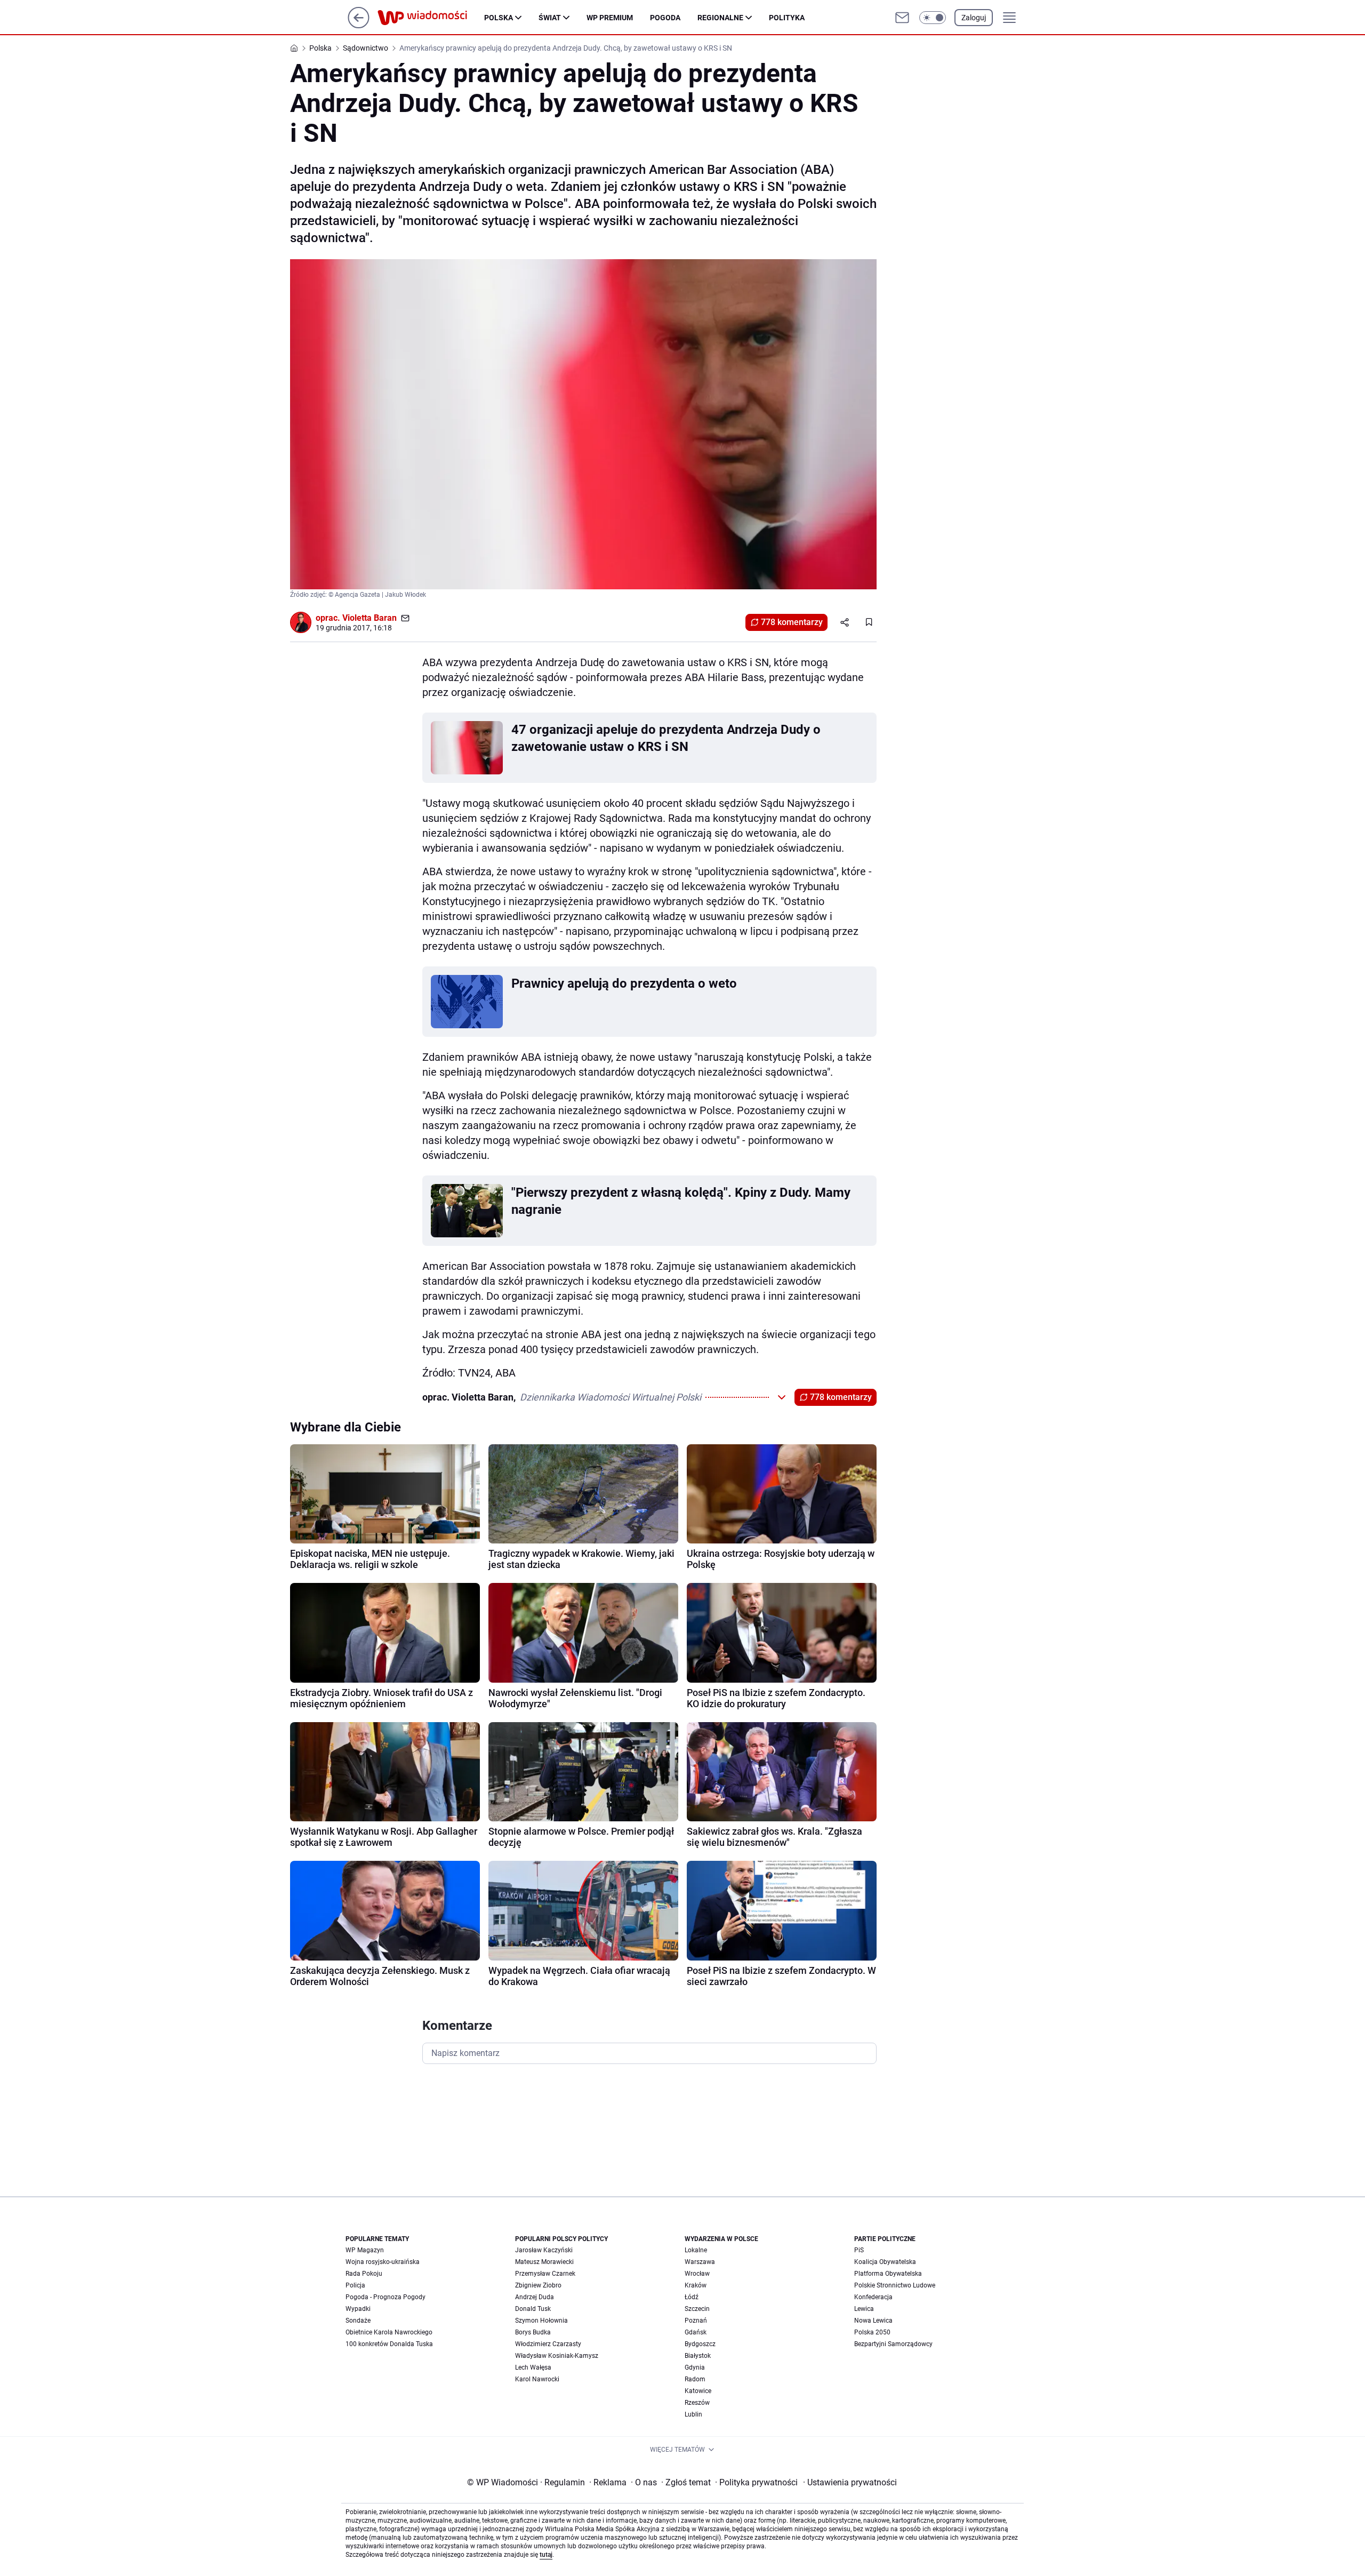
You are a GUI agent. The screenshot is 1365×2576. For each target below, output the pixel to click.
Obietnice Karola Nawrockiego (389, 2332)
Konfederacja (873, 2297)
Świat (550, 18)
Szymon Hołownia (541, 2321)
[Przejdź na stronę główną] (359, 25)
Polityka (787, 18)
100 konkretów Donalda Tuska (389, 2344)
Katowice (698, 2391)
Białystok (698, 2356)
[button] (933, 18)
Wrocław (697, 2274)
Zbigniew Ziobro (538, 2285)
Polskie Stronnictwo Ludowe (895, 2285)
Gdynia (695, 2367)
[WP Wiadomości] (431, 18)
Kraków (696, 2285)
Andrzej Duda (535, 2297)
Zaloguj (974, 18)
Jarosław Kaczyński (544, 2250)
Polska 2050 (872, 2332)
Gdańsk (696, 2332)
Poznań (696, 2321)
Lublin (693, 2414)
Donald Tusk (533, 2309)
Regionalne (720, 18)
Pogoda (665, 18)
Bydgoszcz (700, 2344)
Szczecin (697, 2309)
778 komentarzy (792, 622)
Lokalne (696, 2250)
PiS (859, 2250)
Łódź (692, 2297)
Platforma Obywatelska (888, 2274)
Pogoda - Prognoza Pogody (386, 2297)
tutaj (546, 2555)
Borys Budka (533, 2332)
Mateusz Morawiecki (544, 2262)
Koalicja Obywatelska (885, 2262)
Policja (355, 2285)
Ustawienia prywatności (850, 2482)
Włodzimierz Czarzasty (548, 2344)
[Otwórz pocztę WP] (902, 18)
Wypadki (358, 2309)
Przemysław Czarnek (545, 2274)
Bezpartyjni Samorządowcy (893, 2344)
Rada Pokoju (364, 2274)
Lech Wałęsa (533, 2367)
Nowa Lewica (873, 2321)
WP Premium (610, 18)
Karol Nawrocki (537, 2379)
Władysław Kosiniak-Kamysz (557, 2356)
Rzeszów (697, 2403)
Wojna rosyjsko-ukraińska (383, 2262)
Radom (695, 2379)
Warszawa (700, 2262)
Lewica (864, 2309)
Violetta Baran (370, 618)
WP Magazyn (365, 2250)
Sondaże (358, 2321)
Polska (499, 18)
